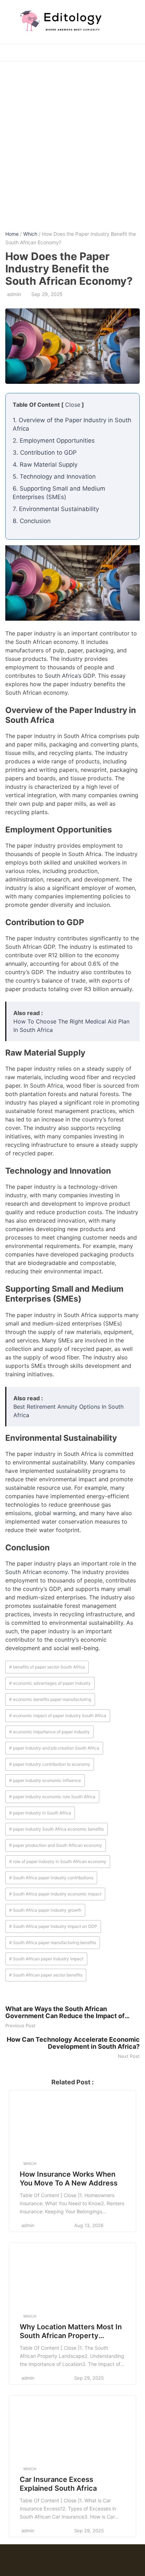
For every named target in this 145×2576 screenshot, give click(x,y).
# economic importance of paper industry (49, 1732)
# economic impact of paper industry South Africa (58, 1716)
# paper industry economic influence (45, 1780)
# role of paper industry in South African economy (58, 1861)
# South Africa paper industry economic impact (55, 1894)
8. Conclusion (32, 521)
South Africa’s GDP (70, 676)
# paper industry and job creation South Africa (54, 1748)
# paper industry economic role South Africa (52, 1797)
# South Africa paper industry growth (45, 1910)
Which (30, 234)
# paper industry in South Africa (40, 1813)
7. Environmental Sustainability (56, 509)
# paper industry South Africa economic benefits (56, 1829)
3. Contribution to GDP (45, 453)
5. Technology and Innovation (54, 477)
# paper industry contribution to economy (50, 1764)
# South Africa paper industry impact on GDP (53, 1926)
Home (12, 234)
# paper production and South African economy (56, 1845)
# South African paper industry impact (46, 1959)
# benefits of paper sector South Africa (47, 1667)
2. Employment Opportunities (54, 441)
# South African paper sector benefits (46, 1975)
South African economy (36, 1572)
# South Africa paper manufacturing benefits (53, 1942)
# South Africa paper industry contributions (51, 1878)
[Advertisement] (72, 141)
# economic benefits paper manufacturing (50, 1699)
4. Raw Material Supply (45, 465)
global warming (55, 1513)
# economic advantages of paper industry (50, 1683)
